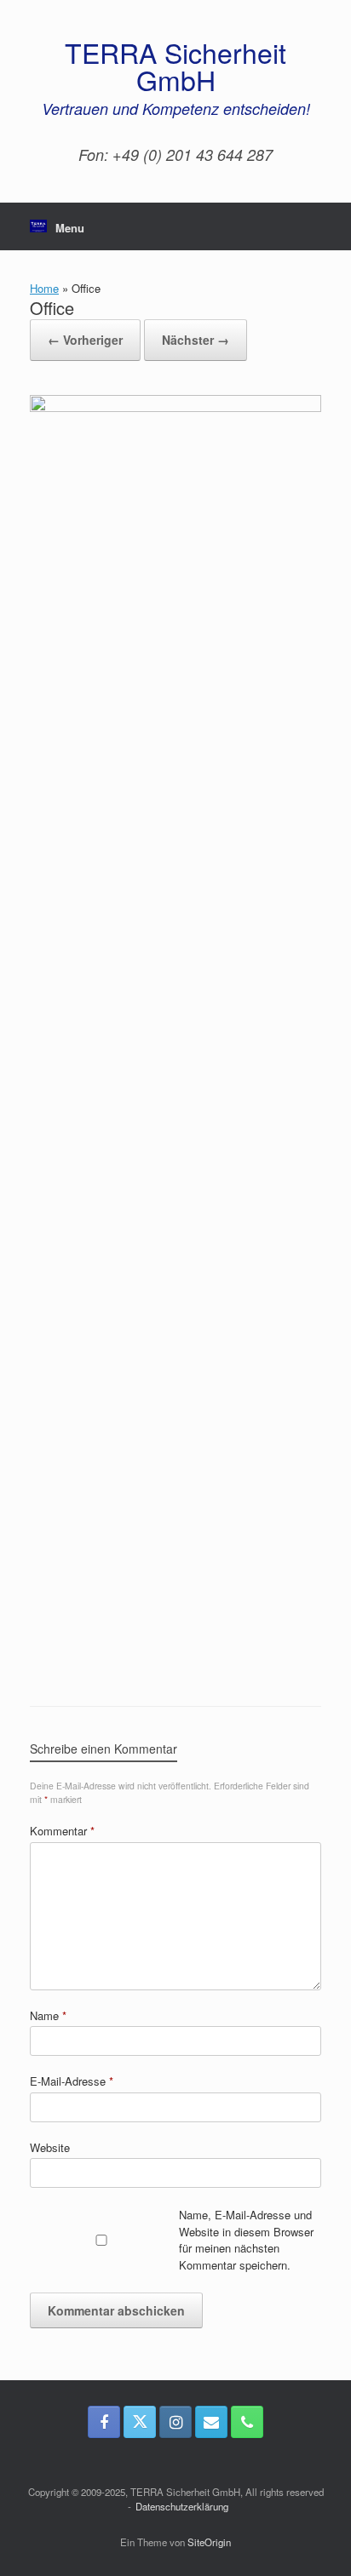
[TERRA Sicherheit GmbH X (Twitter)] (140, 2422)
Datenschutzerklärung (182, 2506)
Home (44, 288)
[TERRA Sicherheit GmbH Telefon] (247, 2422)
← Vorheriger (85, 340)
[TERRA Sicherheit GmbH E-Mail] (211, 2422)
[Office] (175, 407)
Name (48, 2015)
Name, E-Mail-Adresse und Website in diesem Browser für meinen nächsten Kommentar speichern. (246, 2240)
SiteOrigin (209, 2542)
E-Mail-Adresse (72, 2081)
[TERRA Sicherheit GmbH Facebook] (104, 2422)
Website (50, 2147)
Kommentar (62, 1831)
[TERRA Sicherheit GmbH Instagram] (175, 2422)
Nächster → (196, 340)
